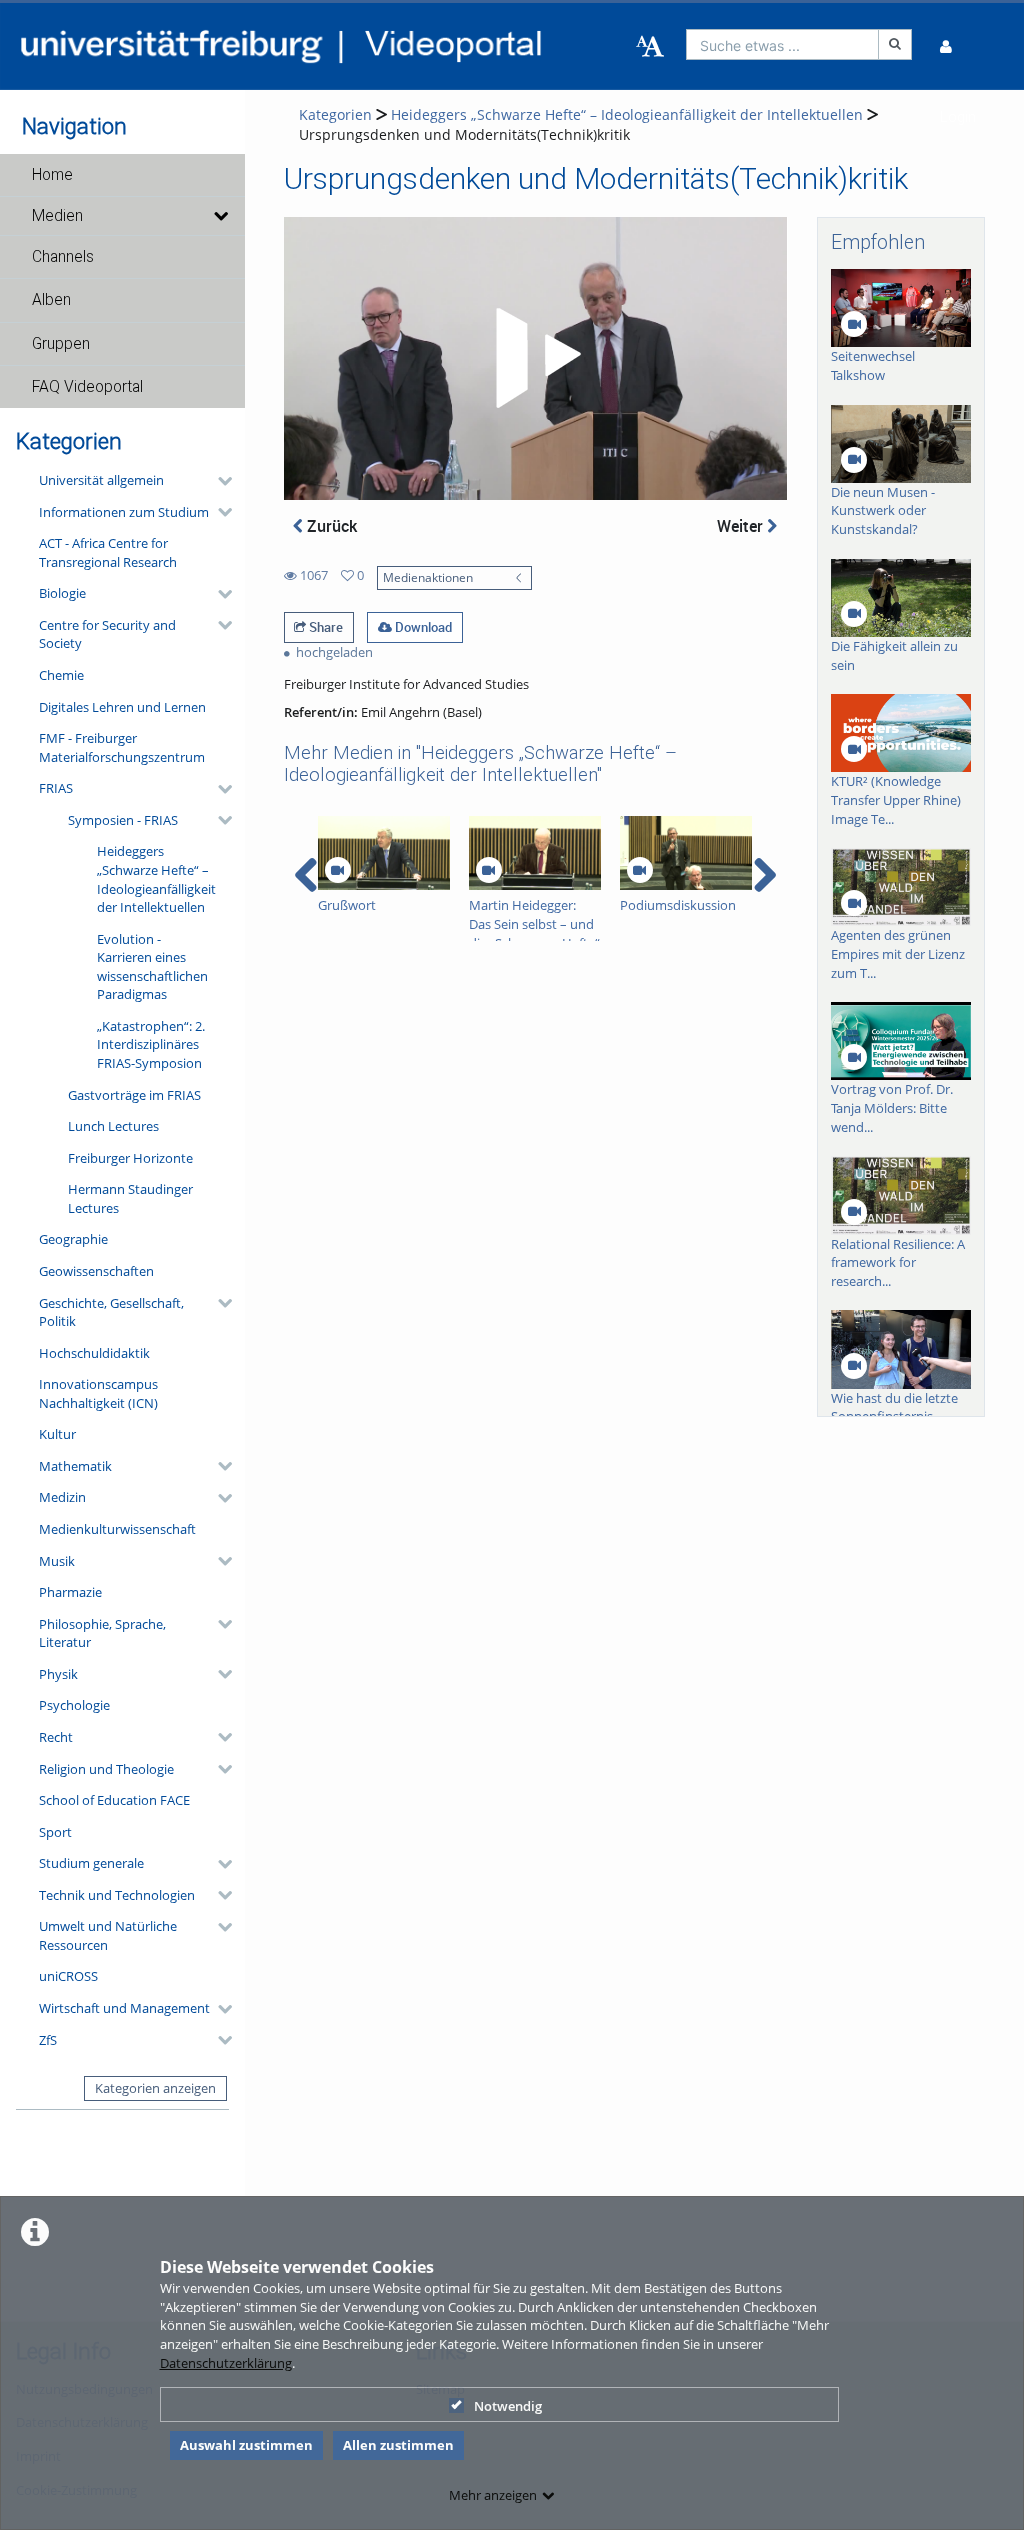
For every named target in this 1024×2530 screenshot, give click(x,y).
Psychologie (74, 1705)
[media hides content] (220, 216)
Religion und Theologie (106, 1769)
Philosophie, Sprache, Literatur (102, 1633)
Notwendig (508, 2406)
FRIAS (56, 788)
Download (422, 627)
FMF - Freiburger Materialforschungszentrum (122, 747)
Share (324, 627)
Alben (51, 300)
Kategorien (335, 114)
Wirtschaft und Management (124, 2008)
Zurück (330, 526)
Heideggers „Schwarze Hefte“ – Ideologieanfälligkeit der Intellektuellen (156, 879)
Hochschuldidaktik (94, 1353)
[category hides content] (219, 481)
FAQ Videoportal (87, 387)
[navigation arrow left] (306, 875)
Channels (63, 257)
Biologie (62, 593)
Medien (57, 216)
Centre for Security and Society (107, 634)
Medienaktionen (428, 577)
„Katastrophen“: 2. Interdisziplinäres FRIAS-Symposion (151, 1044)
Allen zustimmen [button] (398, 2445)
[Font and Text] (650, 47)
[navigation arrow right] (764, 875)
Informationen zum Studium (124, 512)
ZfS (48, 2040)
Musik (57, 1561)
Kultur (57, 1434)
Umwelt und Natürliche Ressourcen (108, 1935)
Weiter (742, 526)
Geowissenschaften (96, 1271)
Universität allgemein (101, 480)
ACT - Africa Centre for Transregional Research (108, 552)
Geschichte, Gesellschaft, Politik (111, 1312)
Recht (56, 1737)
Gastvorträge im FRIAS (134, 1095)
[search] (783, 44)
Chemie (61, 675)
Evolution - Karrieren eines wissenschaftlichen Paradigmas (152, 967)
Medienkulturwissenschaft (117, 1529)
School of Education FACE (114, 1800)
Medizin (62, 1497)
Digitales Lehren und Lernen (122, 707)
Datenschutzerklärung (226, 2363)
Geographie (73, 1239)
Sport (55, 1832)
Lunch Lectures (113, 1126)
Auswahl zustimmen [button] (246, 2445)
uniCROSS (68, 1976)
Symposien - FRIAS (123, 820)
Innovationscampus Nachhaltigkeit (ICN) (98, 1393)
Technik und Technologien (117, 1895)
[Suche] (895, 44)
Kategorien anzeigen (155, 2088)
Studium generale (91, 1863)
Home (52, 175)
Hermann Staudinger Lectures (130, 1198)
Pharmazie (70, 1592)
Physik (58, 1674)
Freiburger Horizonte (130, 1158)
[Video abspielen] (535, 358)
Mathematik (75, 1466)
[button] (122, 175)
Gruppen (61, 344)
